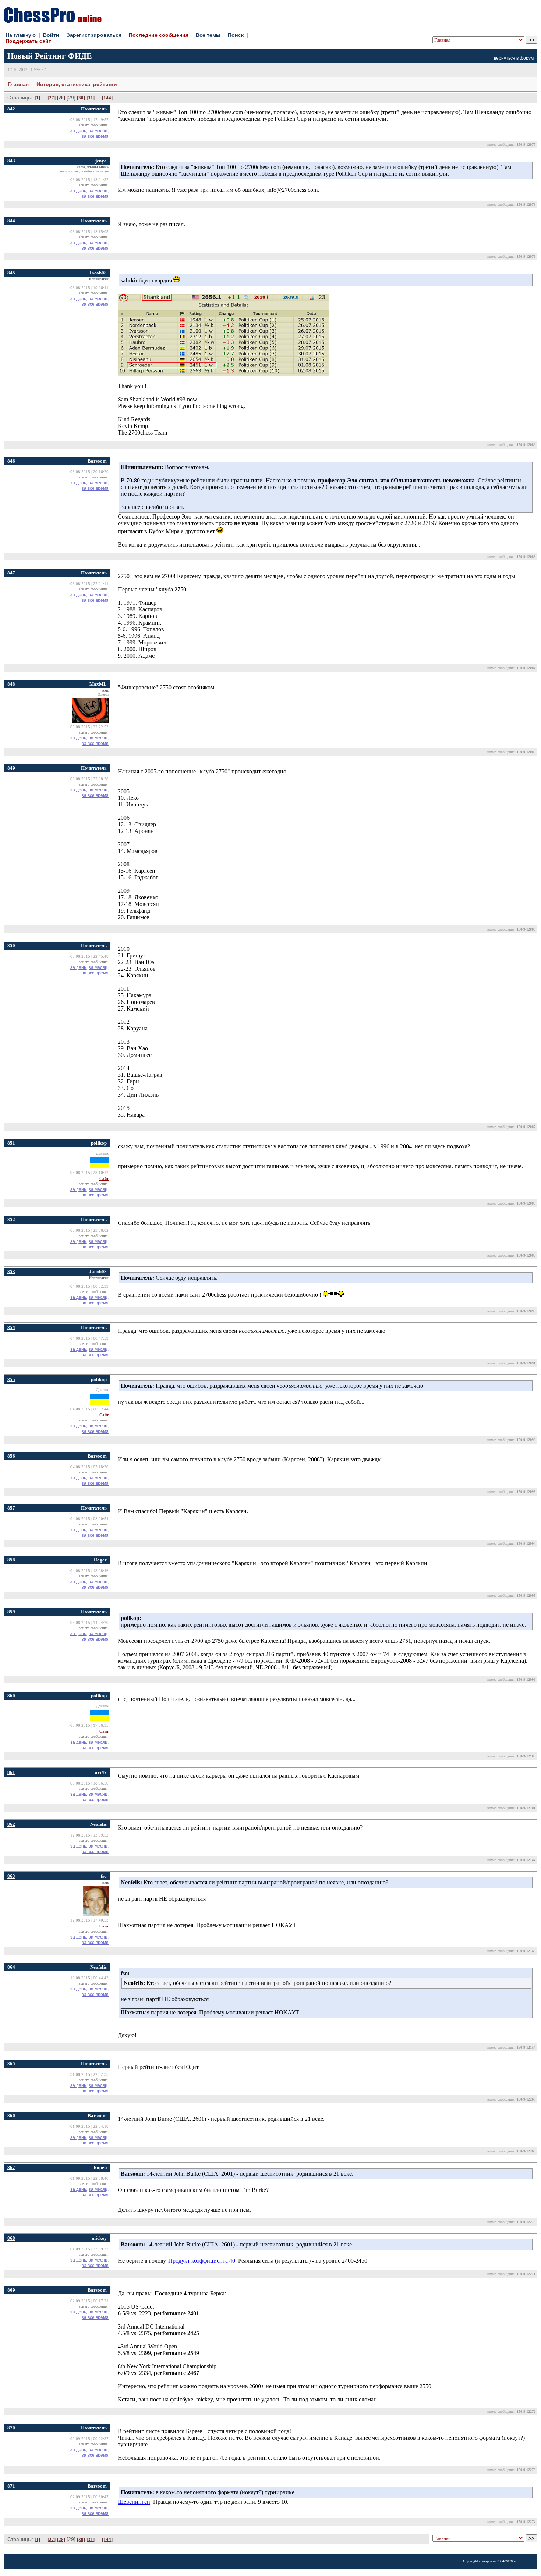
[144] (107, 98)
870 (11, 2428)
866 (11, 2115)
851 (11, 1143)
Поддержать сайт (28, 41)
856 (11, 1456)
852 (11, 1220)
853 (11, 1271)
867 (11, 2167)
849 (11, 768)
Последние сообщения (159, 35)
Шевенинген (134, 2502)
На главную (21, 35)
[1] (37, 98)
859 (11, 1612)
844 (11, 221)
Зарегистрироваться (94, 35)
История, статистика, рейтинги (77, 84)
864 (11, 1967)
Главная (18, 84)
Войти (51, 35)
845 (11, 273)
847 (11, 573)
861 (11, 1772)
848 (11, 684)
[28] (61, 98)
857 (11, 1508)
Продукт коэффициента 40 (202, 2261)
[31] (91, 98)
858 (11, 1560)
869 (11, 2290)
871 (11, 2486)
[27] (52, 98)
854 (11, 1327)
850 (11, 946)
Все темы (208, 35)
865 (11, 2064)
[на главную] (53, 21)
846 (11, 461)
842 (11, 109)
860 (11, 1696)
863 (11, 1876)
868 (11, 2238)
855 (11, 1379)
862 (11, 1824)
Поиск (236, 35)
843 (11, 161)
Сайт (104, 1179)
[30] (81, 98)
